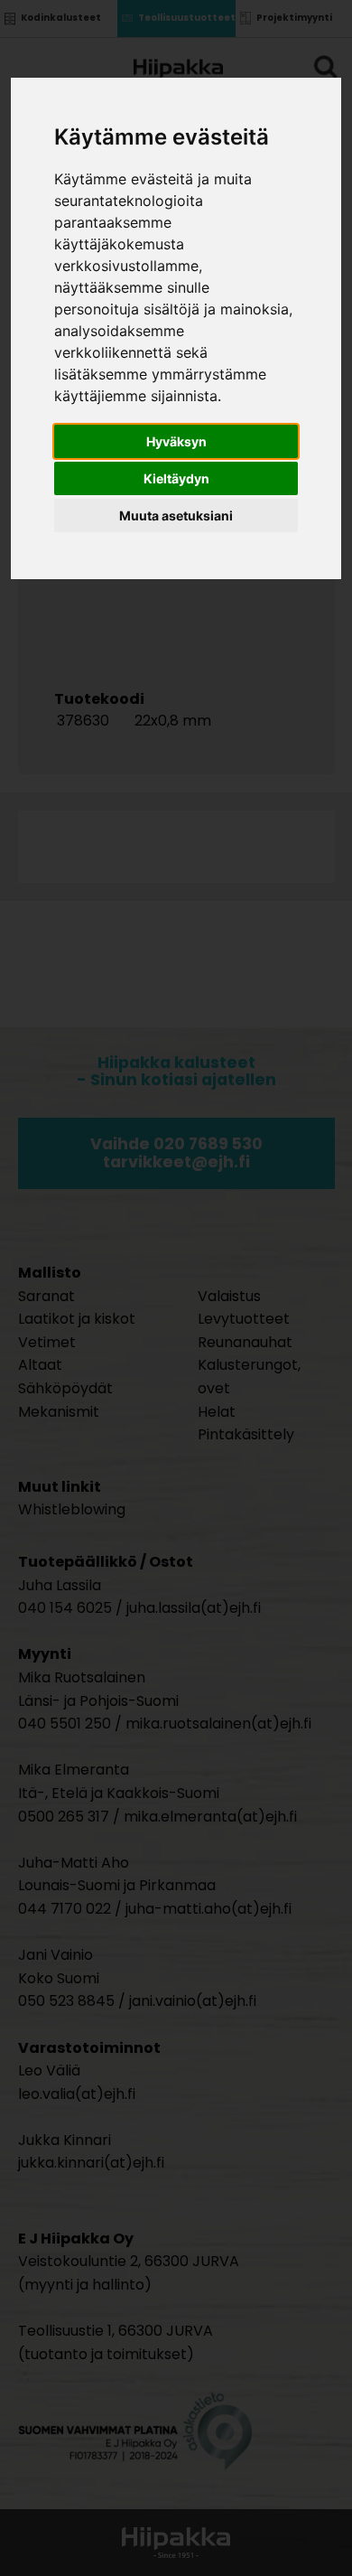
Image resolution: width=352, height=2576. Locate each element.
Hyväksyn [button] (176, 441)
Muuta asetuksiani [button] (176, 515)
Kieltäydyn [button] (176, 478)
